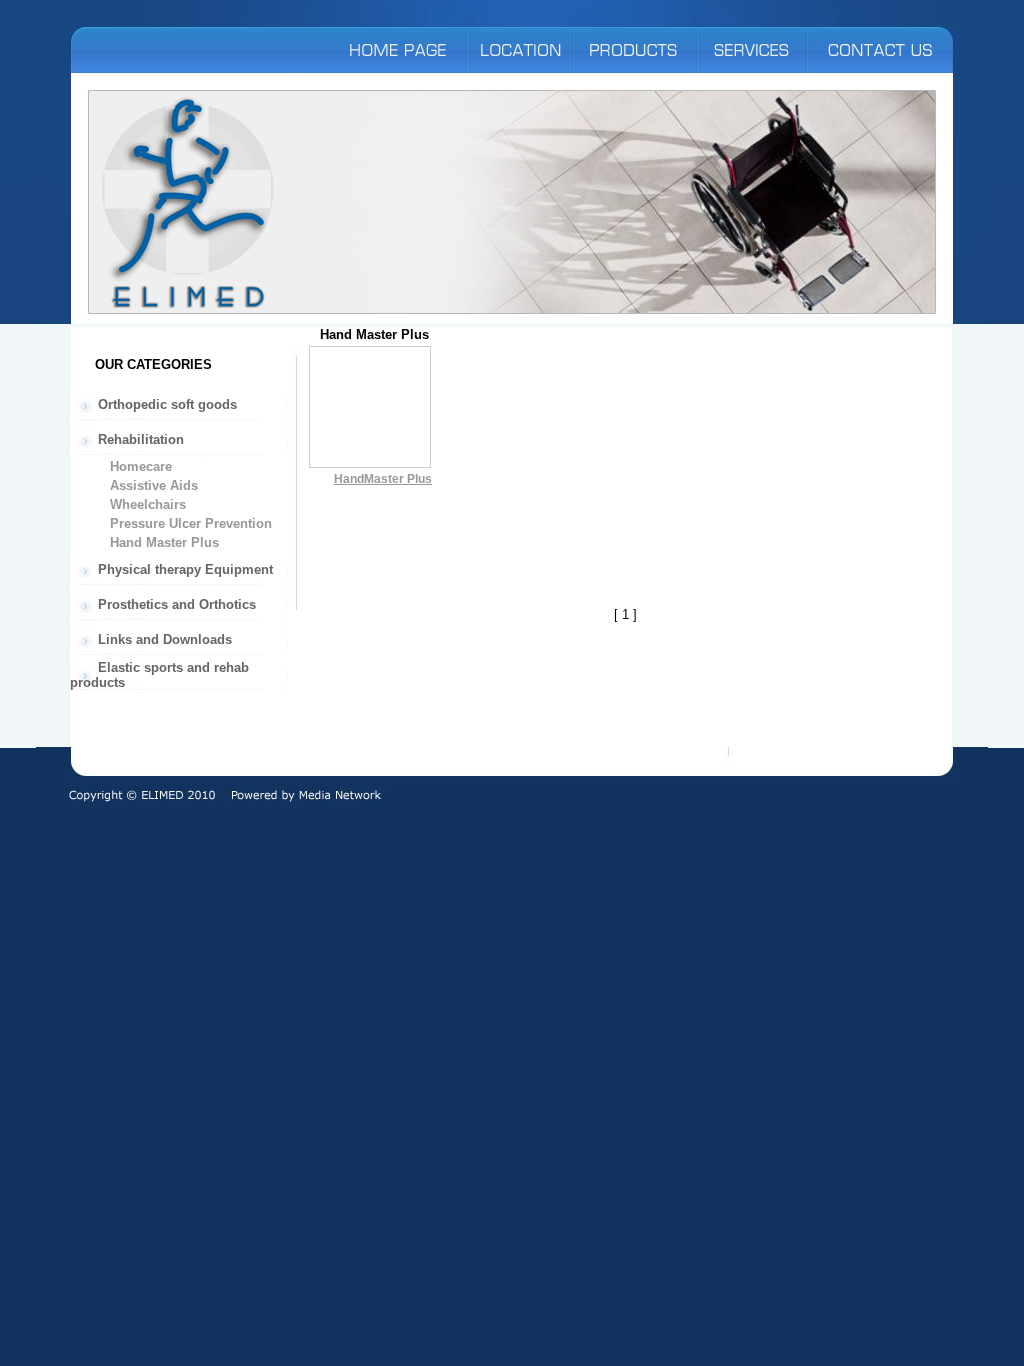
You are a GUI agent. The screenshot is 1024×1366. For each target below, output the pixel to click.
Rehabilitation (139, 439)
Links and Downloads (163, 639)
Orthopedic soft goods (165, 404)
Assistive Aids (152, 485)
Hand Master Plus (162, 542)
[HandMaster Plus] (370, 463)
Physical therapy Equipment (183, 569)
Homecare (139, 466)
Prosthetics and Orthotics (175, 604)
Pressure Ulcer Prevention (189, 523)
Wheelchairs (146, 504)
